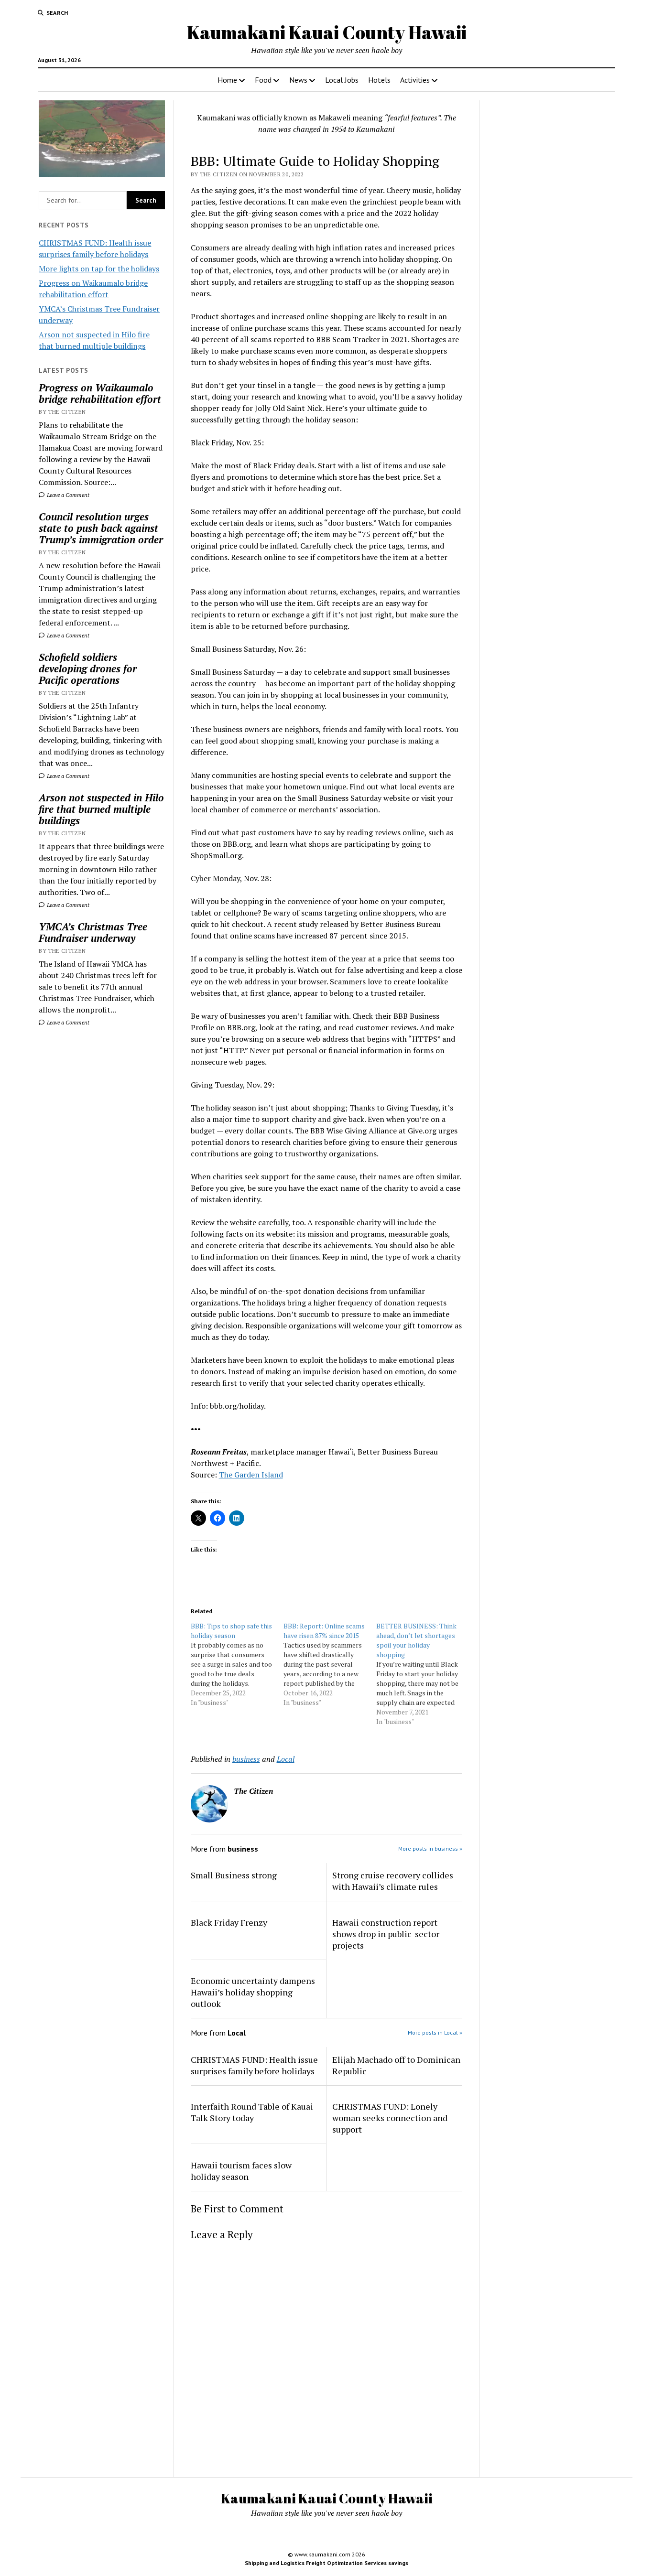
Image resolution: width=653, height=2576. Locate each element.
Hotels (379, 80)
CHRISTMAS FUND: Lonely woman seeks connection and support (390, 2118)
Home (227, 80)
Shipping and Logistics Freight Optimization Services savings (326, 2563)
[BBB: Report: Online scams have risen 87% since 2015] (330, 1664)
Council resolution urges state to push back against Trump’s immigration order (101, 528)
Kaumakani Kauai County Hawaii (327, 32)
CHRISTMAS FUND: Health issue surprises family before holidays (254, 2065)
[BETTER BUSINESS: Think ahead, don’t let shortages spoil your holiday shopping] (423, 1674)
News (298, 80)
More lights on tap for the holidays (99, 269)
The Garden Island (251, 1475)
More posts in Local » (435, 2032)
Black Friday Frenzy (229, 1922)
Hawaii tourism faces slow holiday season (241, 2171)
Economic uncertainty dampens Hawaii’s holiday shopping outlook (253, 1992)
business (246, 1759)
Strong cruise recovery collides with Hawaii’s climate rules (393, 1881)
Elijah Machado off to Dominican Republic (396, 2065)
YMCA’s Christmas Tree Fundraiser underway (93, 932)
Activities (415, 80)
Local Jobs (342, 80)
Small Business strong (234, 1875)
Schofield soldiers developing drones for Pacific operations (88, 668)
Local (286, 1759)
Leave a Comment (67, 495)
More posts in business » (430, 1848)
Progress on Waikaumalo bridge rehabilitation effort (100, 393)
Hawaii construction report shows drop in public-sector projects (386, 1934)
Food (263, 80)
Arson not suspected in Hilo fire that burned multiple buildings (101, 809)
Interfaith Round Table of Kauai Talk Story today (252, 2112)
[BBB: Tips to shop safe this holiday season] (237, 1664)
